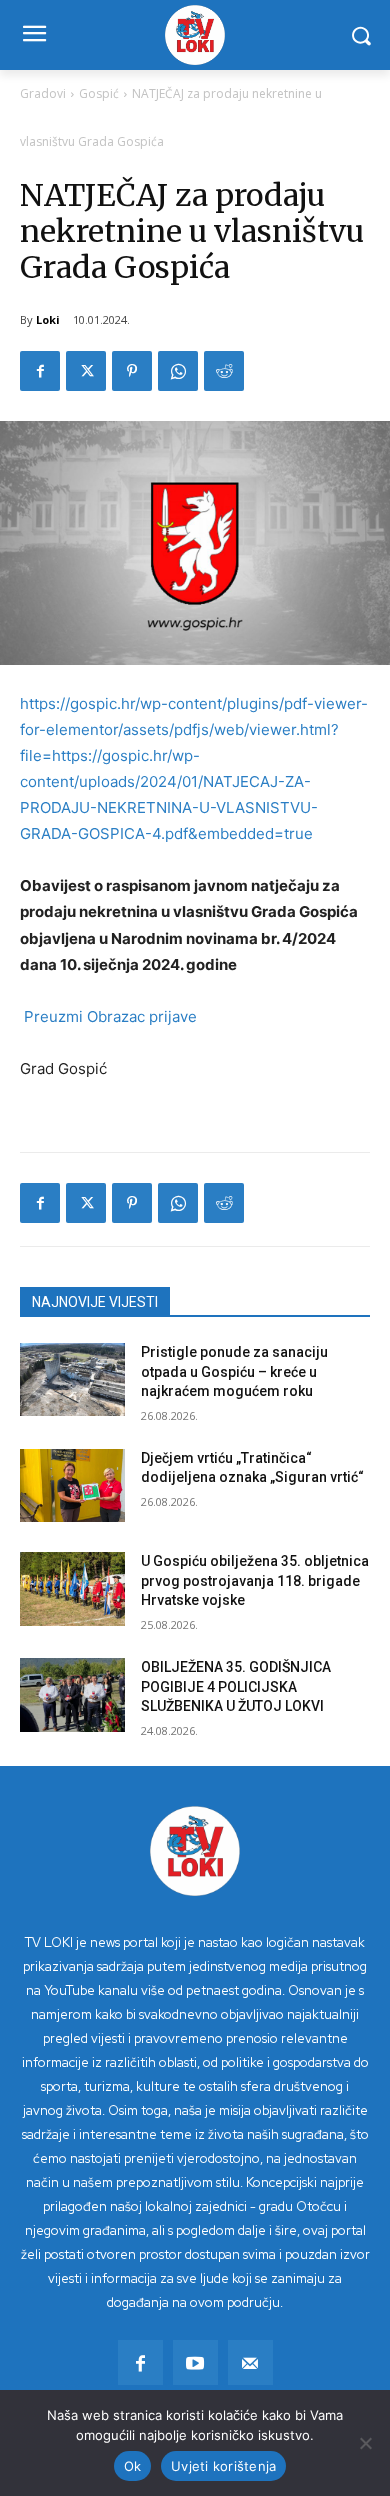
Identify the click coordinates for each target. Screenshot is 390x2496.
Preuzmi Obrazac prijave (108, 1016)
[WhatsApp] (178, 371)
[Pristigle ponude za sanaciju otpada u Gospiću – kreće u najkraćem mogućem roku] (72, 1380)
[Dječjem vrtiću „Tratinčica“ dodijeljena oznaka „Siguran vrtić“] (72, 1486)
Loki (48, 319)
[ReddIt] (224, 371)
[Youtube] (195, 2362)
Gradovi (43, 93)
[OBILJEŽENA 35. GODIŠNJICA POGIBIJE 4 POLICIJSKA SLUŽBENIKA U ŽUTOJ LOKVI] (72, 1695)
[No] (365, 2443)
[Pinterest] (132, 371)
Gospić (99, 93)
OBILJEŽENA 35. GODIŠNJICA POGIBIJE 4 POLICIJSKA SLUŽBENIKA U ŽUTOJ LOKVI (236, 1686)
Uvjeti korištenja (223, 2466)
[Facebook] (40, 371)
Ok (133, 2466)
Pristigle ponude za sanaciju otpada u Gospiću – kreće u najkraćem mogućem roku (234, 1371)
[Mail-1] (250, 2362)
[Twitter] (86, 371)
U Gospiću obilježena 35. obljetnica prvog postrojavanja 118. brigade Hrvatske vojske (255, 1580)
